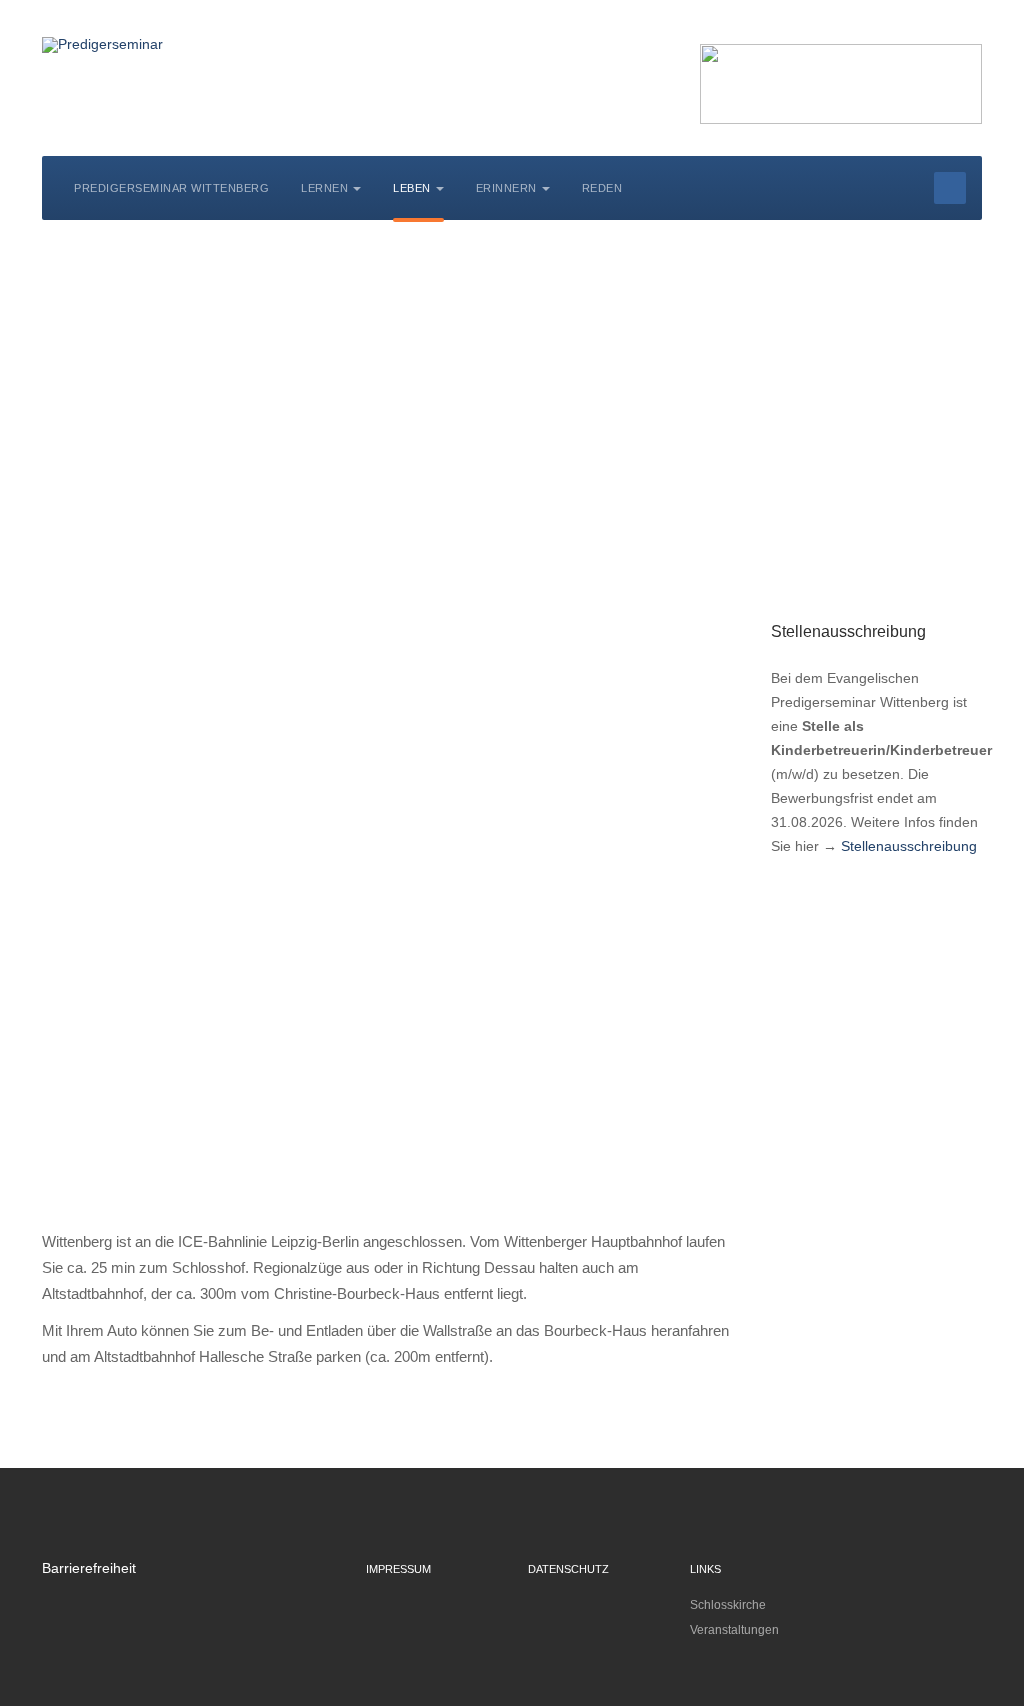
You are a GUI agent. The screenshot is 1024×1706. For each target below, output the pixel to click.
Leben (412, 188)
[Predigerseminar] (102, 45)
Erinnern (506, 188)
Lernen (324, 188)
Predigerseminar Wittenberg (171, 188)
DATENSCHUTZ (568, 1569)
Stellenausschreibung (909, 846)
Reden (602, 188)
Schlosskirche (728, 1605)
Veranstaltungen (734, 1630)
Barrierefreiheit (89, 1568)
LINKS (705, 1569)
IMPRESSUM (398, 1569)
